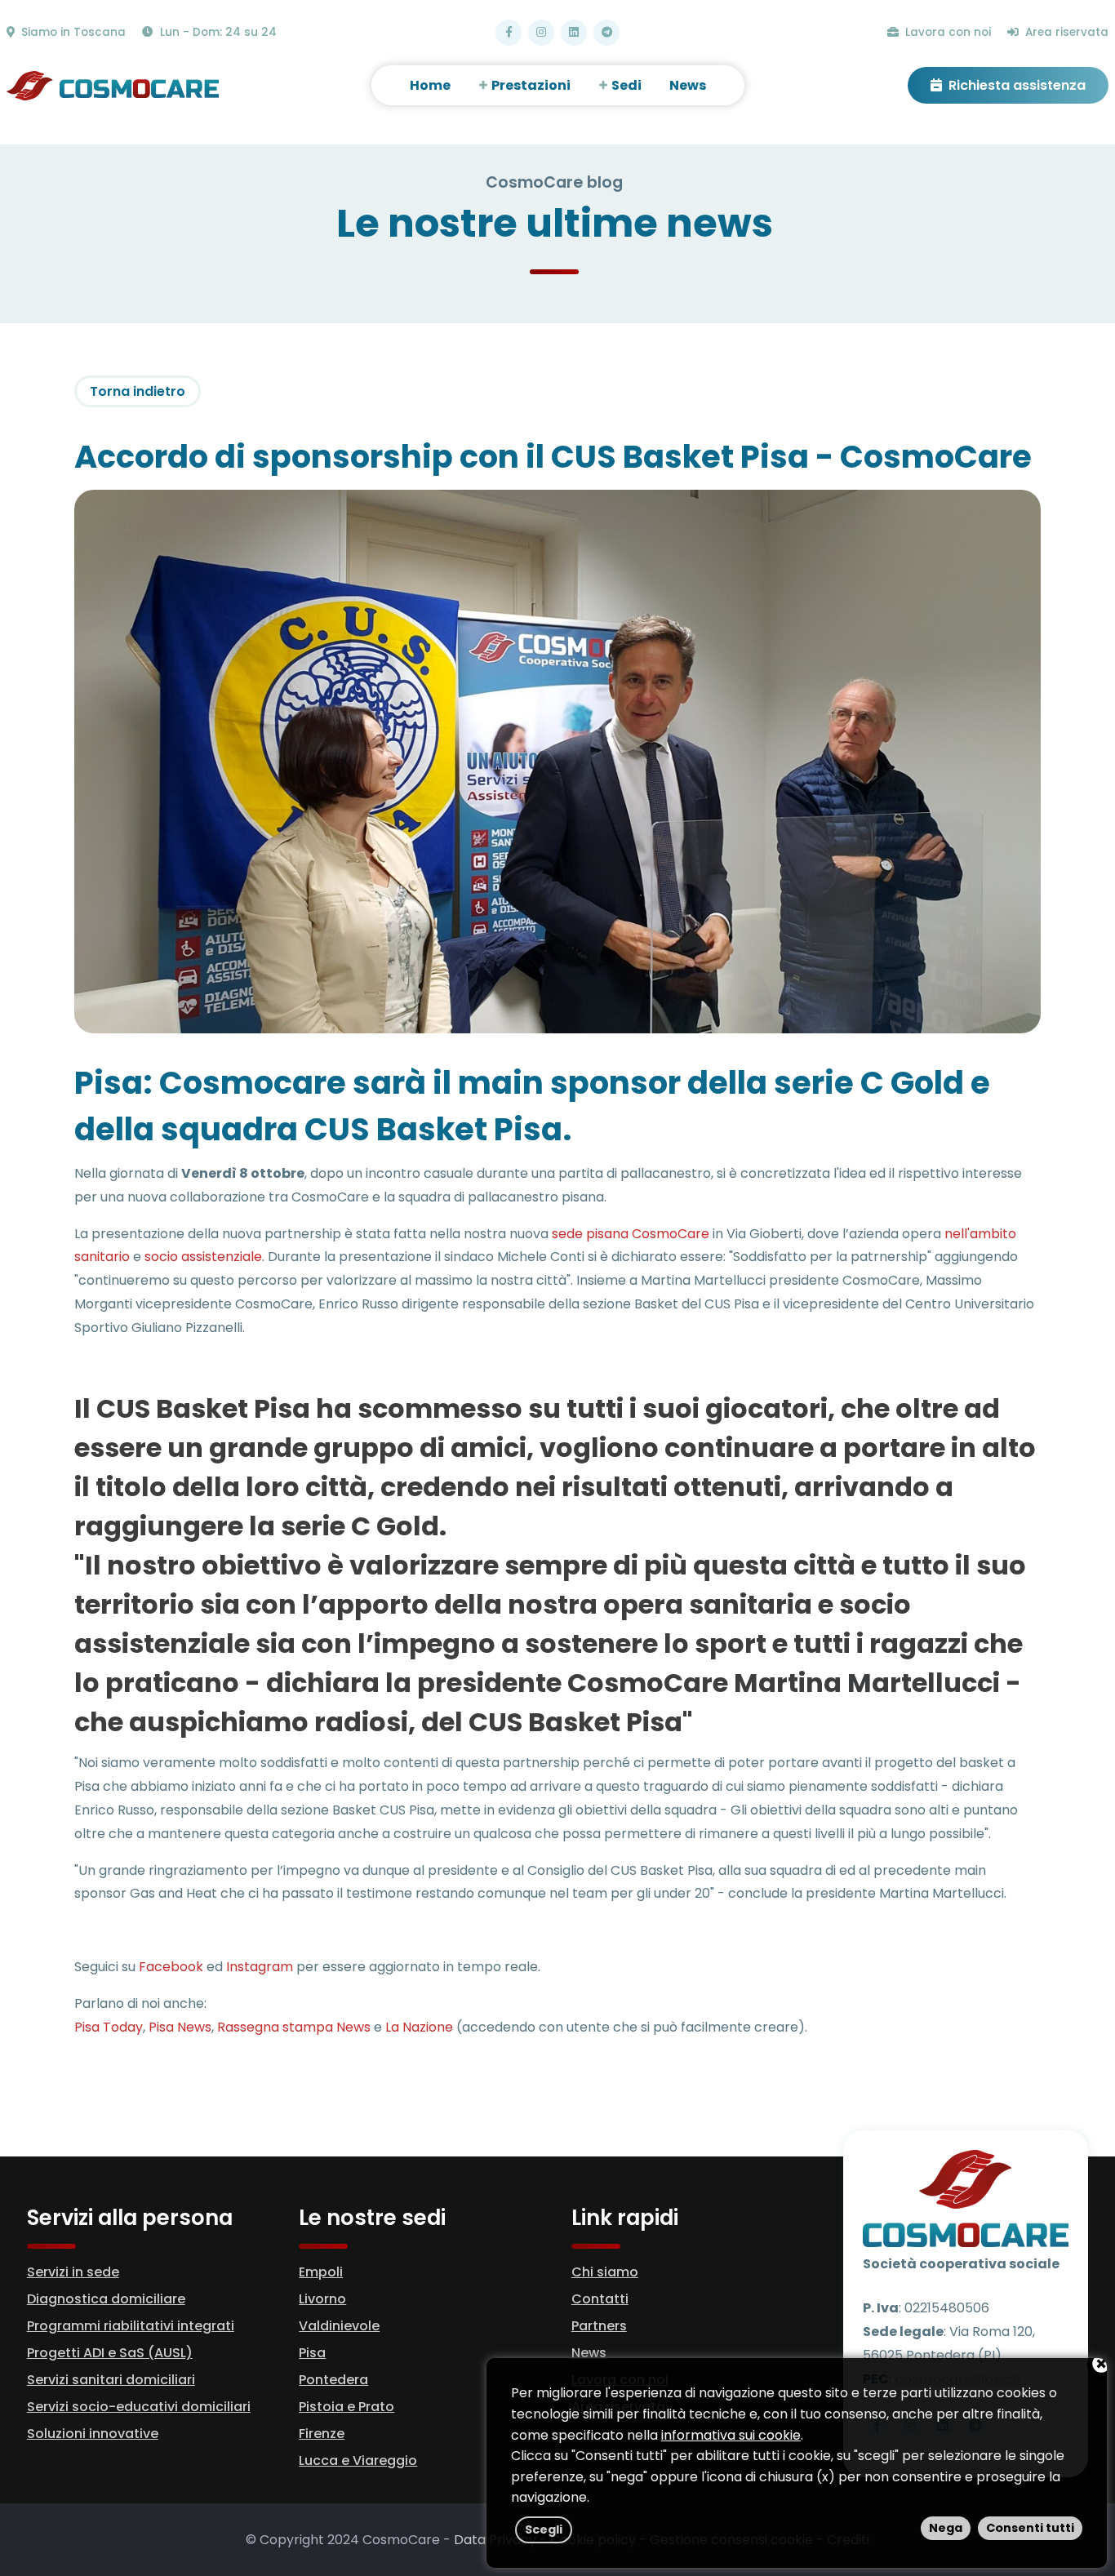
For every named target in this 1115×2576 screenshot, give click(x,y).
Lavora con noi (946, 32)
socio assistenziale (203, 1257)
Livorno (322, 2299)
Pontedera (333, 2380)
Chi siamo (605, 2272)
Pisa (312, 2353)
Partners (599, 2326)
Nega (946, 2528)
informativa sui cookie (731, 2435)
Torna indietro (138, 391)
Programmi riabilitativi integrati (131, 2326)
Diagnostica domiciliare (106, 2299)
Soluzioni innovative (93, 2434)
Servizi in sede (73, 2272)
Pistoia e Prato (346, 2407)
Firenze (322, 2434)
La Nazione (419, 2027)
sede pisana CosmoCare (631, 1234)
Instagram (260, 1967)
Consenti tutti (1030, 2528)
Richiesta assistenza (1015, 85)
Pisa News (180, 2027)
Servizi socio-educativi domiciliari (139, 2407)
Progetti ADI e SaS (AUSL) (110, 2353)
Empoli (321, 2272)
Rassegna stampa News (294, 2027)
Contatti (600, 2299)
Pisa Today (109, 2027)
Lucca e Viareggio (358, 2461)
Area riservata (1065, 32)
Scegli (544, 2529)
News (589, 2353)
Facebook (171, 1967)
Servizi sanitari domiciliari (111, 2380)
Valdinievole (339, 2326)
